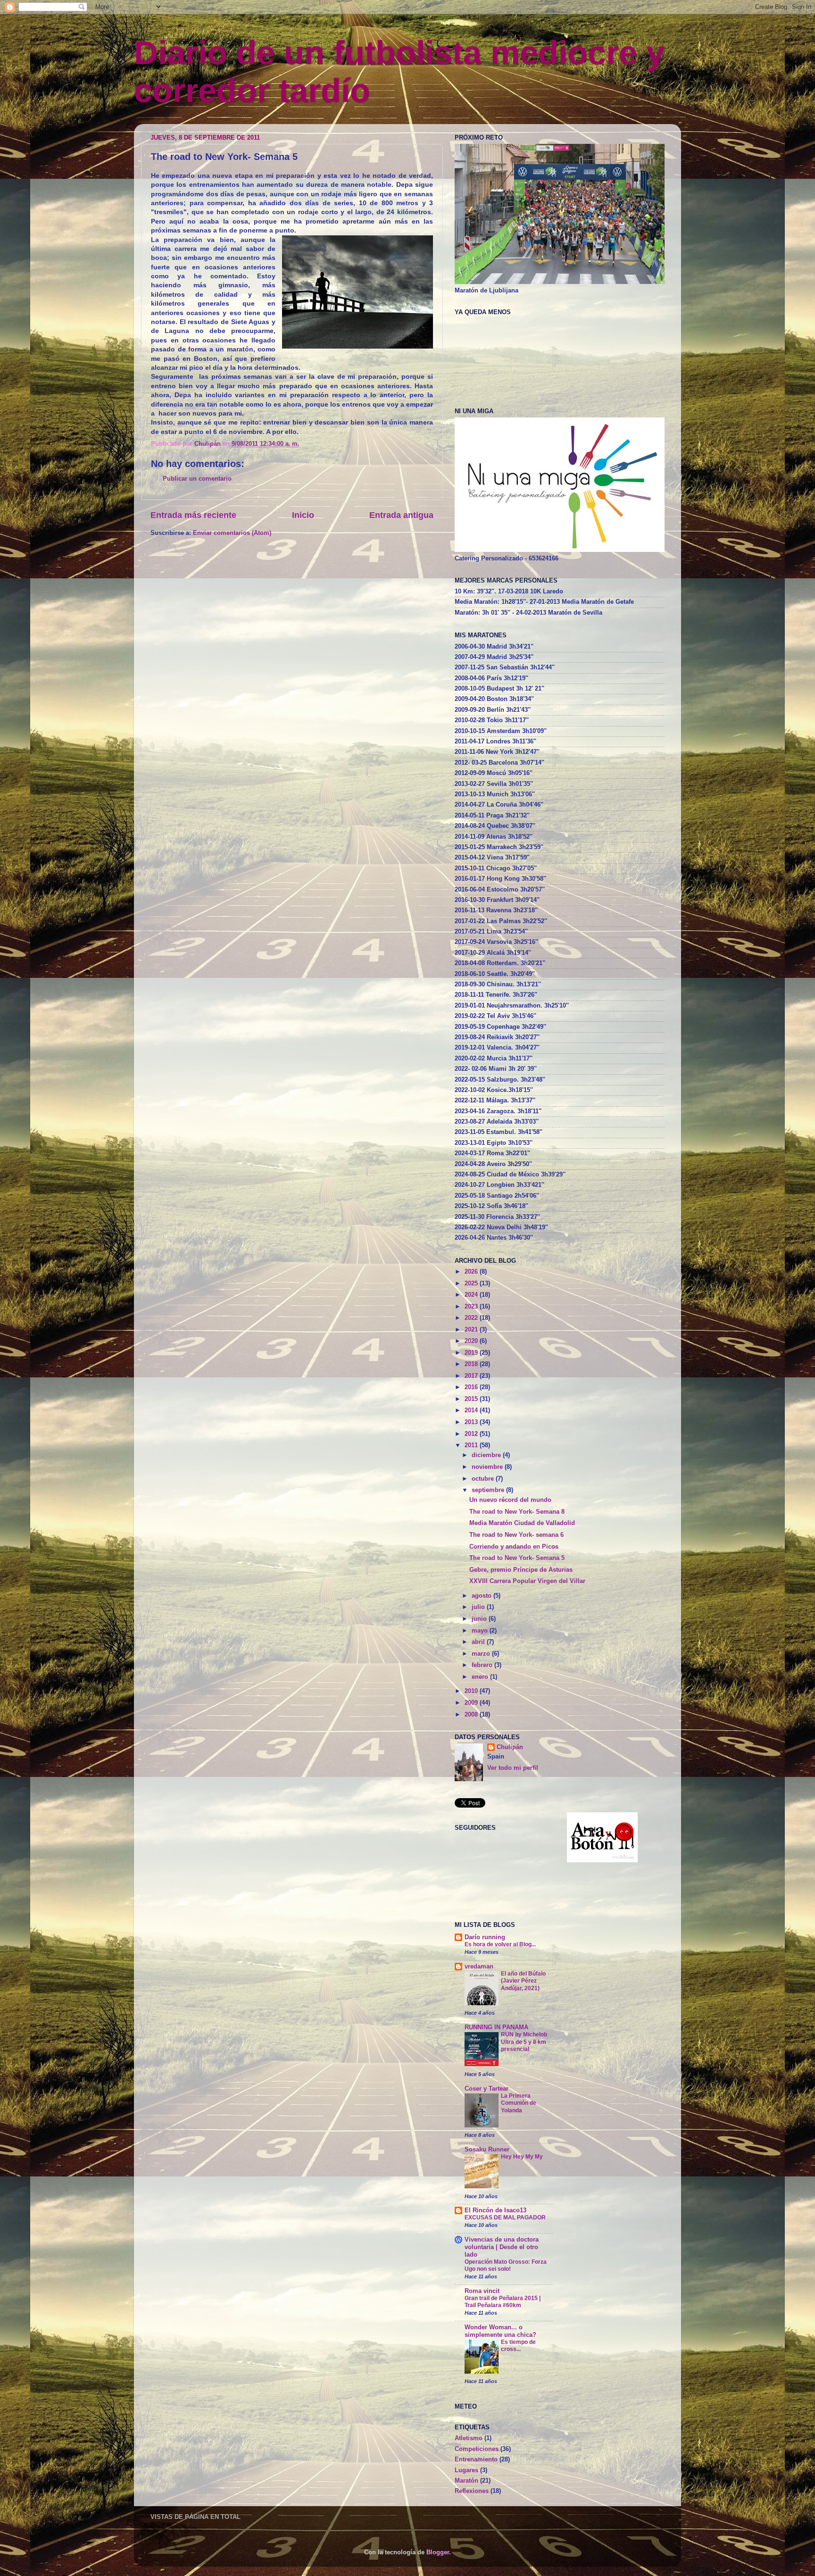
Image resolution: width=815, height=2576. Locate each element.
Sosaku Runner (487, 2150)
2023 (472, 1307)
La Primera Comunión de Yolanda (519, 2103)
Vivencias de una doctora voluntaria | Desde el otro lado (502, 2247)
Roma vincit (482, 2291)
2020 (472, 1341)
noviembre (488, 1467)
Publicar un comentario (197, 479)
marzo (482, 1654)
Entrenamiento (476, 2459)
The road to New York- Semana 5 (517, 1558)
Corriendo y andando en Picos (514, 1547)
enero (481, 1677)
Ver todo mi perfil (513, 1768)
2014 (472, 1410)
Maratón (466, 2481)
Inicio (303, 515)
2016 (472, 1387)
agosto (482, 1596)
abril (479, 1642)
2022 (472, 1318)
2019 (472, 1353)
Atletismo (469, 2438)
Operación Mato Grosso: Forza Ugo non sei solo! (506, 2266)
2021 (472, 1330)
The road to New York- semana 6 (516, 1535)
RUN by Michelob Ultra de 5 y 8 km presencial (524, 2042)
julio (479, 1607)
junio (480, 1619)
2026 (472, 1272)
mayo (481, 1631)
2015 (472, 1399)
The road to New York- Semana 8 (517, 1512)
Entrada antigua (401, 515)
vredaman (479, 1967)
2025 (472, 1284)
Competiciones (477, 2449)
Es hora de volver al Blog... (500, 1944)
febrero (483, 1665)
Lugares (466, 2470)
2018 (472, 1364)
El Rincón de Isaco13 (495, 2210)
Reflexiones (472, 2491)
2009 (472, 1703)
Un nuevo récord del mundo (510, 1500)
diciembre (487, 1455)
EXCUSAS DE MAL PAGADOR (505, 2218)
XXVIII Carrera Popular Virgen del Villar (527, 1581)
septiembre (489, 1490)
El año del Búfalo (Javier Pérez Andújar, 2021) (523, 1981)
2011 (472, 1445)
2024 (472, 1295)
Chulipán (208, 444)
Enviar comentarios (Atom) (232, 533)
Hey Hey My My (522, 2157)
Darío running (485, 1937)
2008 (472, 1715)
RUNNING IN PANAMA (496, 2027)
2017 (472, 1376)
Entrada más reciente (193, 515)
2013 (472, 1422)
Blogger (438, 2552)
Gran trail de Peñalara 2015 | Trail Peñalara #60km (503, 2302)
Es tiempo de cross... (518, 2346)
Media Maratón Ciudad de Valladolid (522, 1523)
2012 (472, 1434)
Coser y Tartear (487, 2089)
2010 (472, 1691)
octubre (484, 1479)
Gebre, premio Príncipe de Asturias (521, 1570)
